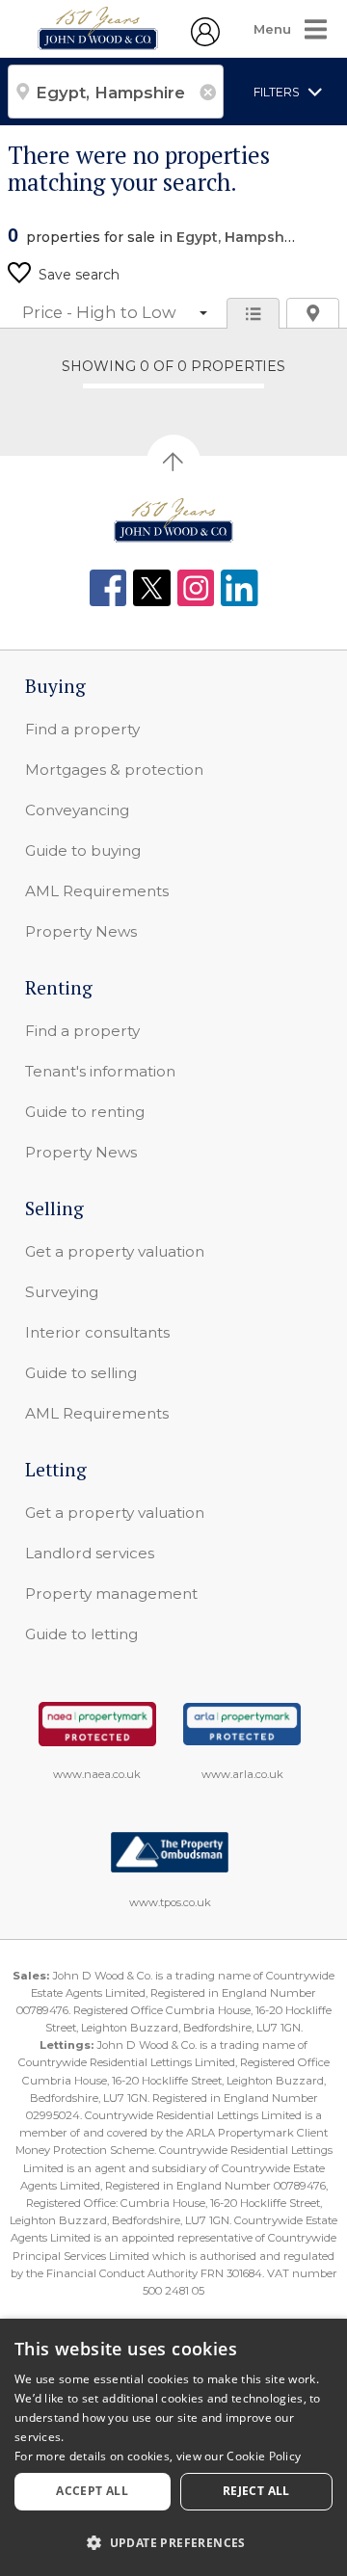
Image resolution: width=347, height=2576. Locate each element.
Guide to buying (83, 850)
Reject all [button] (256, 2491)
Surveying (62, 1292)
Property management (111, 1593)
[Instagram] (196, 588)
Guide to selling (81, 1373)
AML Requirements (97, 891)
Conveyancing (77, 810)
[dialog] (173, 2447)
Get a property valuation (115, 1251)
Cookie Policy (264, 2456)
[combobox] (116, 92)
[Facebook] (108, 588)
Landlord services (90, 1553)
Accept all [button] (92, 2491)
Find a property (82, 729)
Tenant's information (100, 1071)
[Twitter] (152, 588)
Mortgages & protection (114, 770)
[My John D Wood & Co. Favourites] (205, 41)
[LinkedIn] (240, 588)
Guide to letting (81, 1634)
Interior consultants (97, 1332)
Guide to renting (85, 1112)
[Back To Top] (173, 462)
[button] (173, 2542)
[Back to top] (174, 520)
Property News (81, 931)
